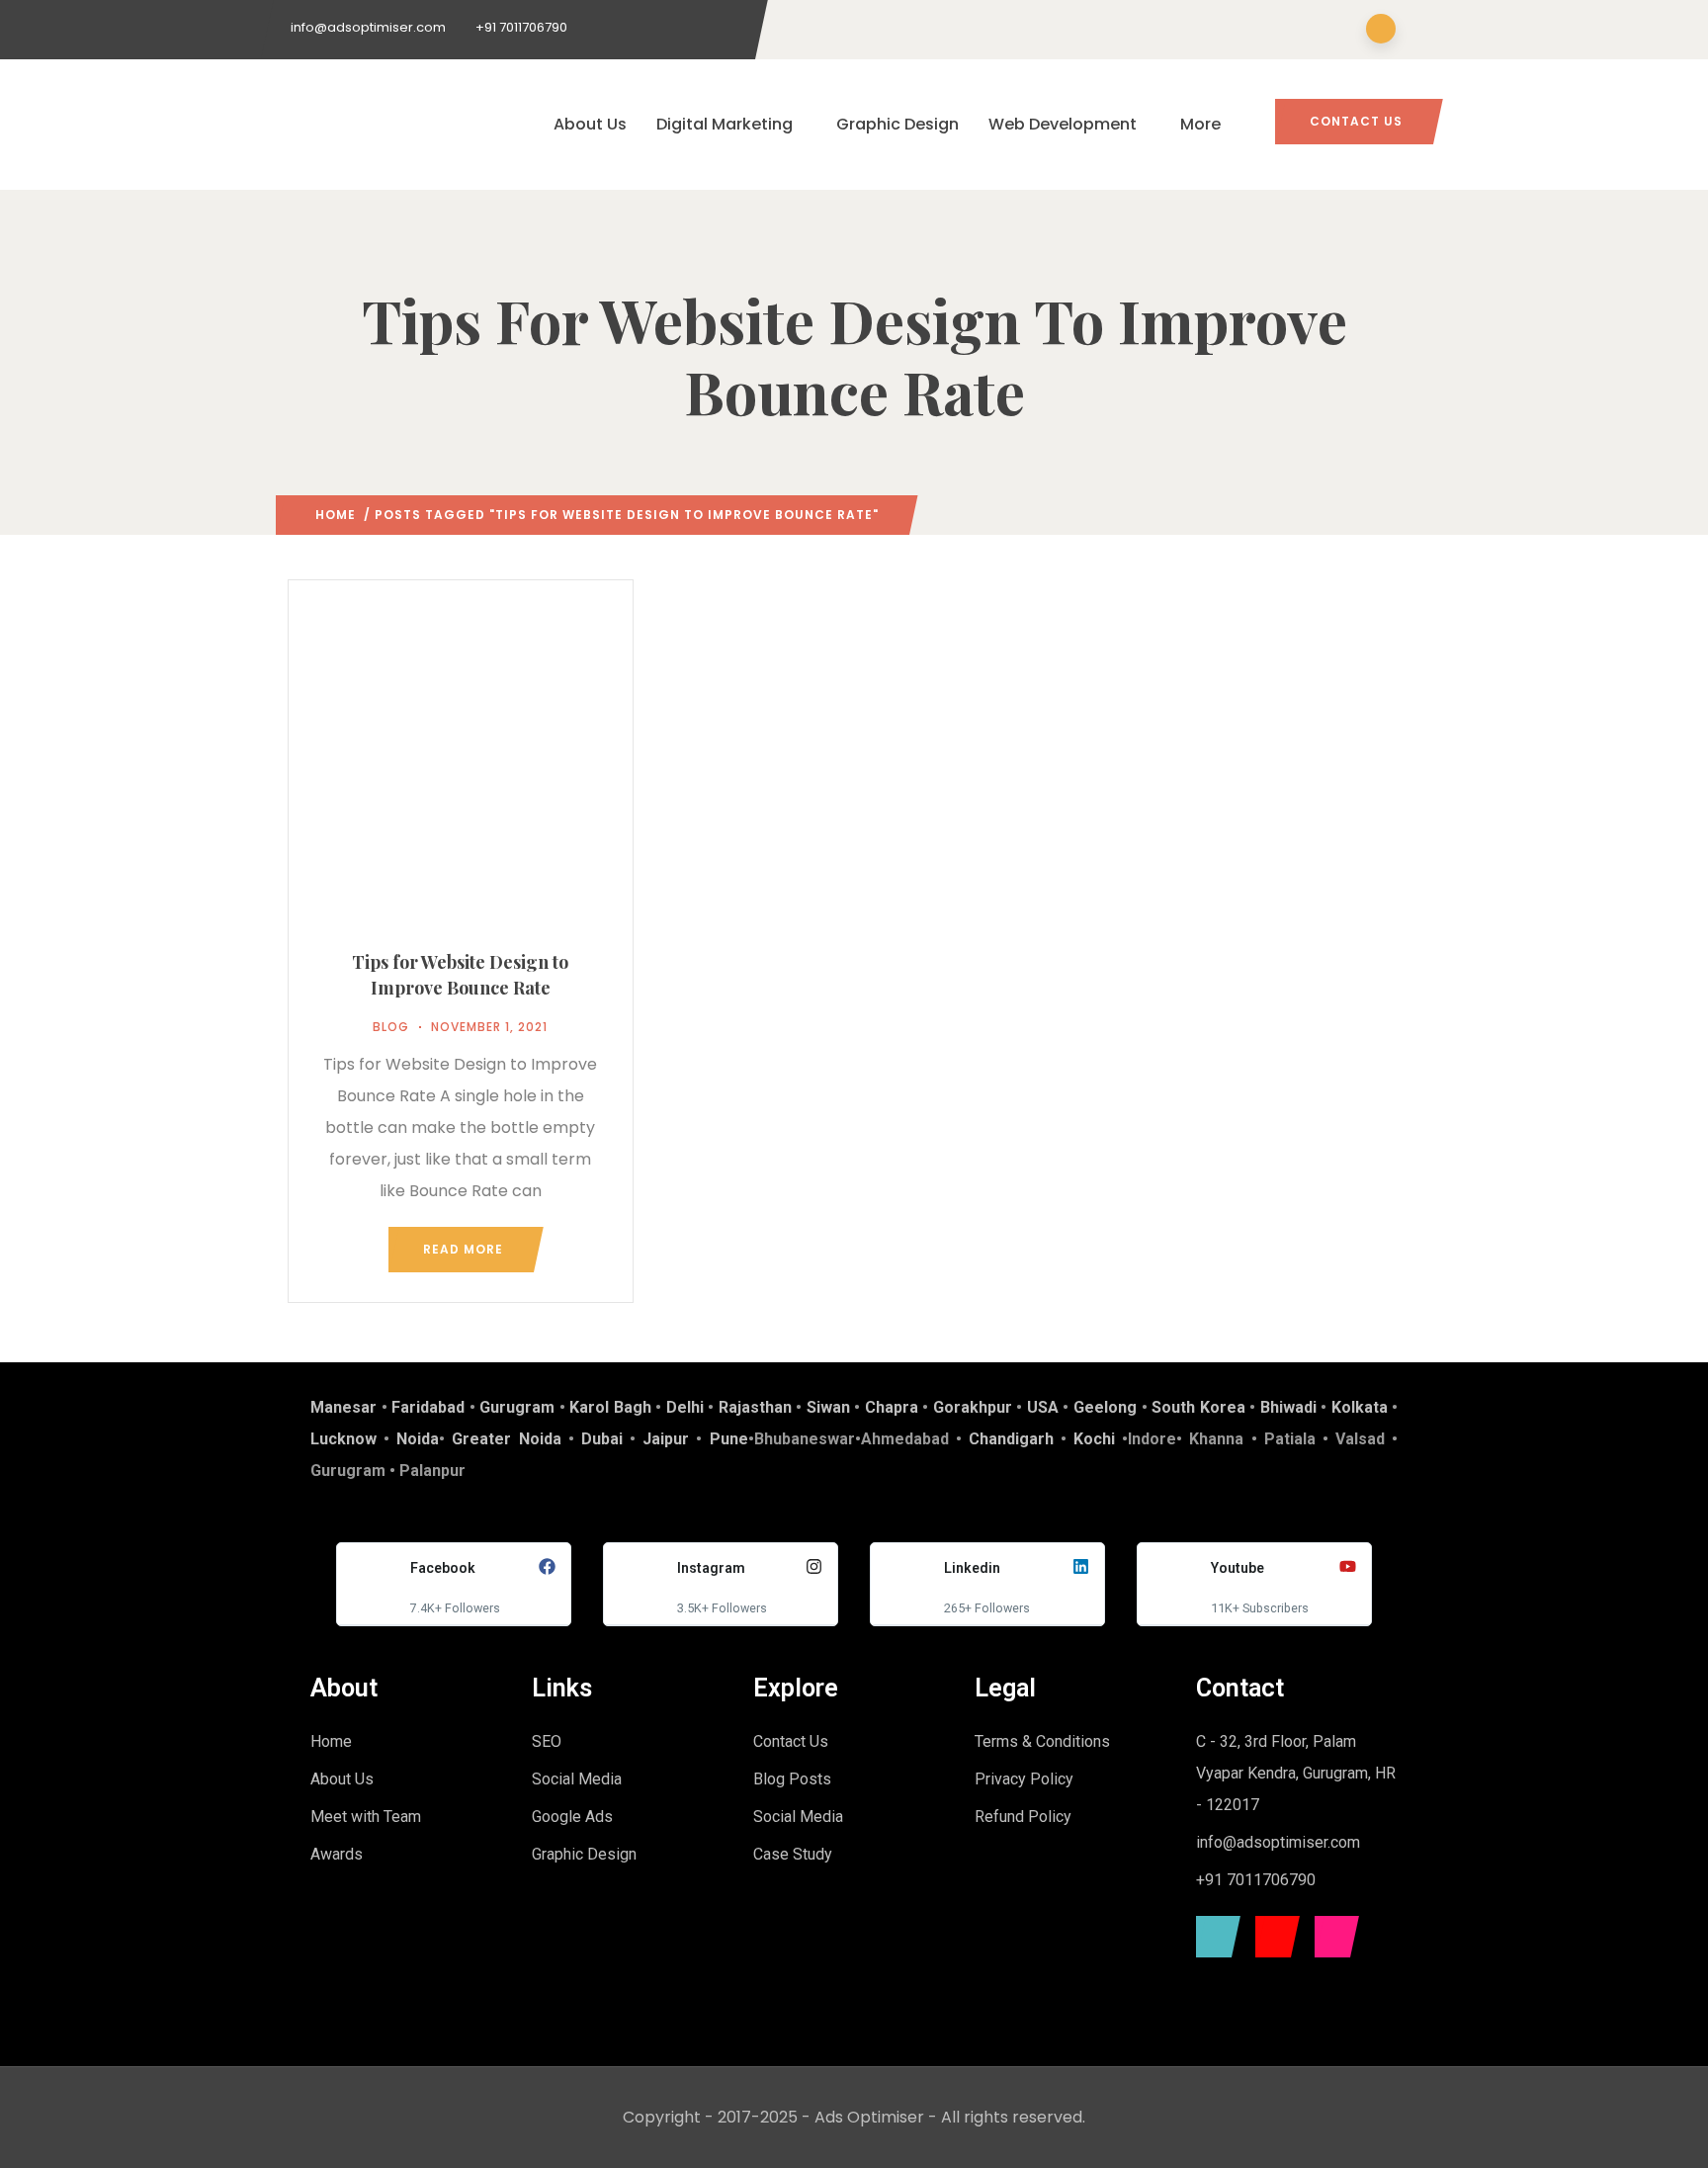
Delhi (685, 1407)
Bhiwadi (1288, 1407)
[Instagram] (1332, 1937)
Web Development (1063, 124)
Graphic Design (897, 124)
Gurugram (517, 1407)
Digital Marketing (725, 124)
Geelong (1105, 1407)
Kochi (1094, 1439)
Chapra (892, 1407)
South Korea (1198, 1407)
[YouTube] (1273, 1937)
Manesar (343, 1407)
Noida (418, 1439)
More (1200, 124)
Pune (729, 1439)
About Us (590, 124)
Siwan (828, 1407)
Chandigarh (1011, 1439)
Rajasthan (755, 1407)
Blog (391, 1027)
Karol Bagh (610, 1407)
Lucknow (343, 1439)
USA (1043, 1407)
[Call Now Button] (1661, 2126)
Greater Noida (506, 1439)
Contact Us (1356, 121)
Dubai (602, 1439)
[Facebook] (1213, 1937)
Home (336, 515)
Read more (463, 1249)
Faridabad (428, 1407)
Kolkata (1360, 1407)
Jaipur (666, 1439)
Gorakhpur (973, 1407)
